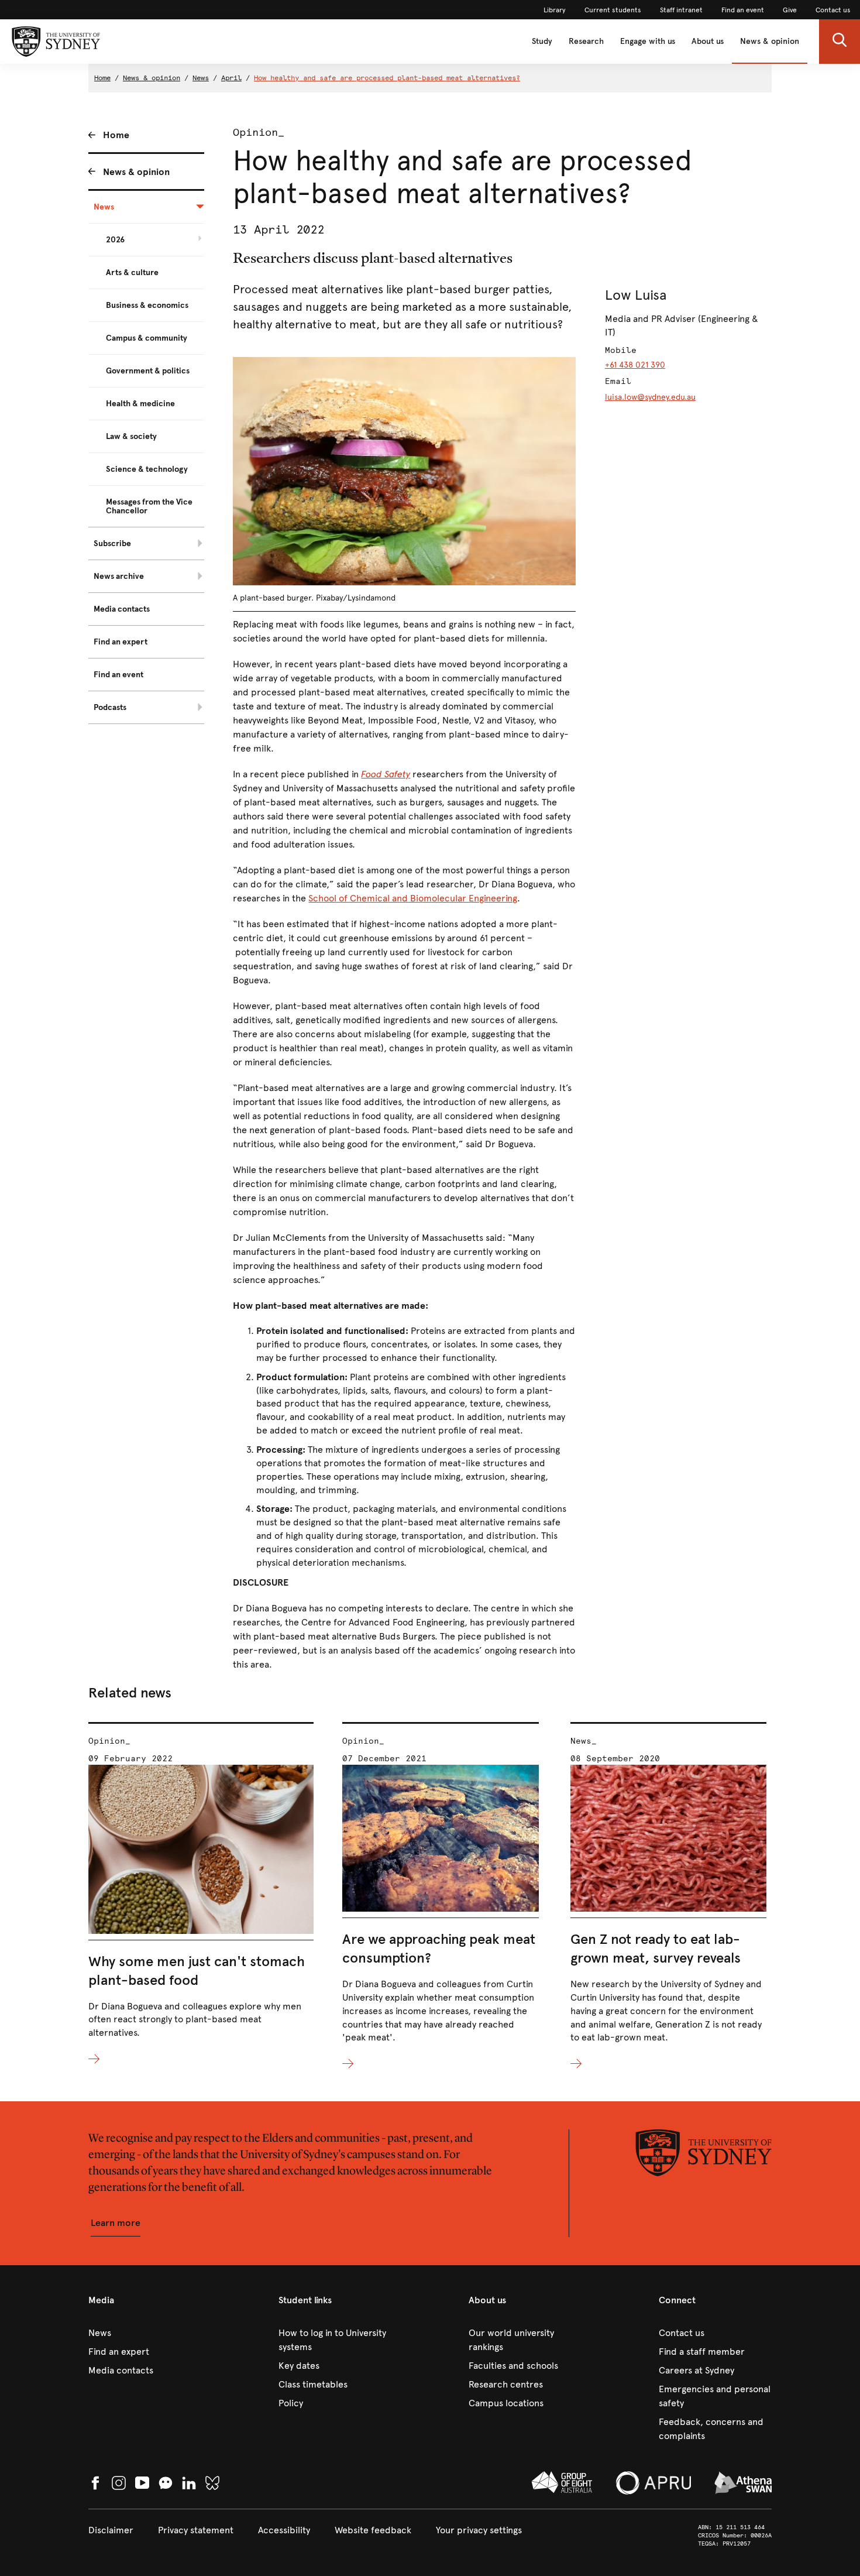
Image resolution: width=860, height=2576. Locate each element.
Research (586, 41)
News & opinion (770, 41)
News (201, 78)
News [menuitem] (104, 207)
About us (708, 41)
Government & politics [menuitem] (148, 371)
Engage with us (648, 41)
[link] (555, 10)
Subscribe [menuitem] (112, 543)
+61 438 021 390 (635, 365)
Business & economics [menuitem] (147, 305)
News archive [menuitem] (119, 576)
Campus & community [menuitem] (147, 338)
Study (542, 41)
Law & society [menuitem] (131, 436)
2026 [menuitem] (115, 240)
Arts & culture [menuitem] (132, 272)
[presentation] (201, 1894)
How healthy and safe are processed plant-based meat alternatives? (387, 78)
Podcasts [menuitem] (110, 707)
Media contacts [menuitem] (122, 609)
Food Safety (386, 774)
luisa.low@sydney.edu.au (650, 397)
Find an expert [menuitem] (121, 642)
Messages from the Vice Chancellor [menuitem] (149, 506)
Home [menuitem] (116, 135)
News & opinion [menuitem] (136, 172)
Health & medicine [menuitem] (140, 404)
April (231, 78)
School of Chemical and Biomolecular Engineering (413, 898)
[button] (840, 42)
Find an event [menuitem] (118, 675)
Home (102, 78)
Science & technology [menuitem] (147, 469)
